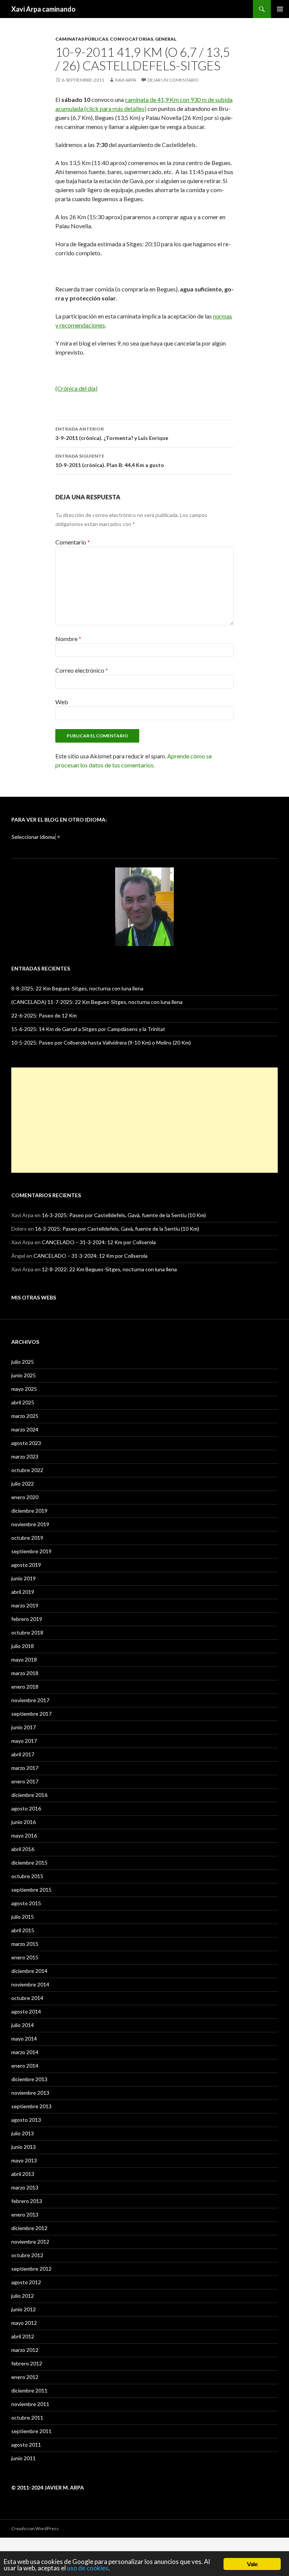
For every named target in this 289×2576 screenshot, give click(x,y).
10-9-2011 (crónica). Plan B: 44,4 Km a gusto (110, 461)
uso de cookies (88, 2568)
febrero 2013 (27, 2201)
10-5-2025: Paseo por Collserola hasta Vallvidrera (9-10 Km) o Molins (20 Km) (101, 1042)
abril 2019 (23, 1592)
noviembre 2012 (30, 2242)
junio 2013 (24, 2147)
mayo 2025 (24, 1389)
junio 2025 (24, 1375)
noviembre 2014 (30, 1984)
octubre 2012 (27, 2255)
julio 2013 (23, 2133)
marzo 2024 (25, 1429)
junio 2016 (24, 1822)
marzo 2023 (25, 1456)
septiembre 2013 (31, 2106)
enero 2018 (25, 1687)
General (166, 39)
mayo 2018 (24, 1659)
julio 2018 (23, 1646)
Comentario (73, 542)
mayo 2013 (24, 2160)
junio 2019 (24, 1578)
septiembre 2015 (31, 1890)
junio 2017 (24, 1727)
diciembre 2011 (29, 2390)
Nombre (68, 639)
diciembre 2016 (29, 1795)
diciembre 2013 (29, 2079)
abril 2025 (23, 1402)
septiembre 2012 (31, 2269)
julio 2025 (23, 1362)
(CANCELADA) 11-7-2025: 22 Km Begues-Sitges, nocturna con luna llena (97, 1002)
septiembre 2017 (31, 1714)
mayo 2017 (24, 1741)
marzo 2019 (25, 1605)
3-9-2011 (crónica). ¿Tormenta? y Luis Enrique (112, 434)
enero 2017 (25, 1781)
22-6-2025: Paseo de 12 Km (44, 1015)
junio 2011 (24, 2458)
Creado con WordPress (35, 2528)
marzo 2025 (25, 1416)
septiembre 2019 (31, 1551)
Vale (252, 2564)
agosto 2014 (26, 2011)
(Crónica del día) (76, 388)
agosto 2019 (26, 1565)
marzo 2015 (25, 1944)
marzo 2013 (25, 2187)
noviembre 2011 (30, 2404)
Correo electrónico (82, 670)
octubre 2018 (27, 1632)
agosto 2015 (26, 1903)
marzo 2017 (25, 1768)
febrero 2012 (27, 2363)
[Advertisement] (144, 1120)
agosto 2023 (26, 1443)
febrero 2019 (27, 1619)
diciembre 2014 (29, 1971)
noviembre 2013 (30, 2093)
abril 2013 (23, 2174)
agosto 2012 (26, 2282)
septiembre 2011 (31, 2431)
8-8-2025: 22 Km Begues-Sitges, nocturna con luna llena (77, 988)
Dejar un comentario (173, 80)
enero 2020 (25, 1497)
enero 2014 (25, 2066)
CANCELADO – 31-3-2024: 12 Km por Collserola (99, 1242)
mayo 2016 (24, 1835)
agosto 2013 (26, 2120)
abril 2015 (23, 1930)
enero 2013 (25, 2214)
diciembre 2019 (29, 1511)
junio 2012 (24, 2309)
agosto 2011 (26, 2445)
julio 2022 (23, 1484)
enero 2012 (25, 2377)
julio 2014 (23, 2025)
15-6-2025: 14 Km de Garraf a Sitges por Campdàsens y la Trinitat (88, 1029)
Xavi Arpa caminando (43, 9)
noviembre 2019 (30, 1524)
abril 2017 (23, 1754)
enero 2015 (25, 1957)
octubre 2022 (27, 1470)
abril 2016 (23, 1849)
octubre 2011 (27, 2418)
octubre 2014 (27, 1998)
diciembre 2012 (29, 2228)
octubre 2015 (27, 1876)
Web (62, 702)
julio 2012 (23, 2296)
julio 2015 (23, 1917)
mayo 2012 (24, 2323)
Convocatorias (132, 39)
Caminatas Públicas (82, 39)
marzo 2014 (25, 2052)
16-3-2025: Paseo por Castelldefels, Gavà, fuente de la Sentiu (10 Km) (124, 1215)
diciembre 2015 (29, 1863)
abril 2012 (23, 2336)
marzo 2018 (25, 1673)
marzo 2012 (25, 2350)
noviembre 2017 (30, 1700)
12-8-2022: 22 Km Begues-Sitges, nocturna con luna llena (109, 1269)
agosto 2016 (26, 1808)
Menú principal (280, 9)
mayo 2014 (24, 2039)
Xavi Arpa (125, 80)
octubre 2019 (27, 1538)
